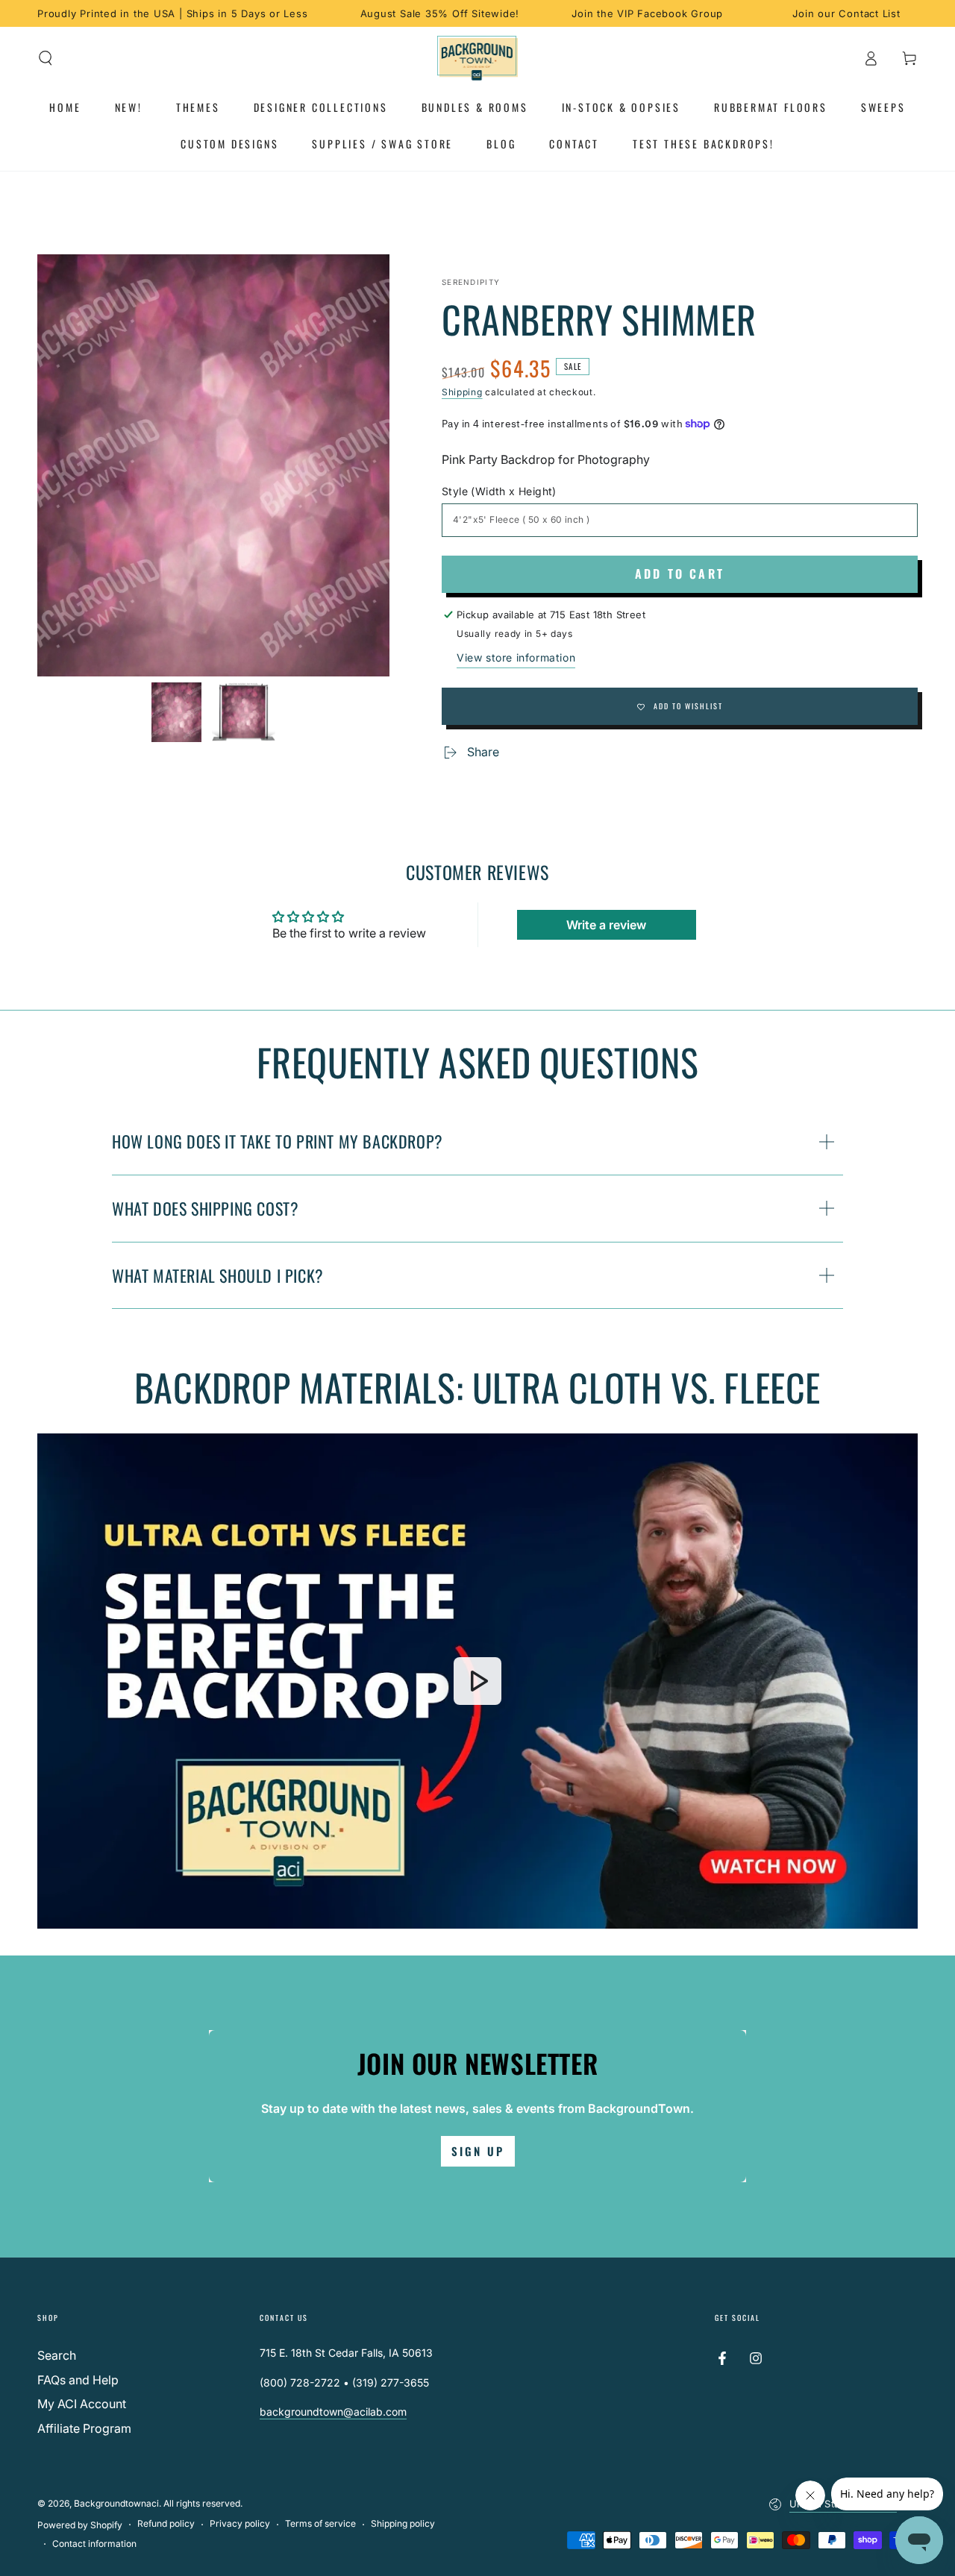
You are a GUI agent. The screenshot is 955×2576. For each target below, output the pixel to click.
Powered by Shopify (80, 2525)
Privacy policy (240, 2523)
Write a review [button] (606, 925)
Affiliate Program (84, 2428)
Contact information (94, 2544)
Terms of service (320, 2523)
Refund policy (166, 2523)
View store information (516, 657)
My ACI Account (82, 2404)
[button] (46, 58)
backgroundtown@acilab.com (333, 2412)
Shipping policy (403, 2523)
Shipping (462, 392)
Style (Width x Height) (499, 491)
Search (57, 2355)
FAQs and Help (78, 2380)
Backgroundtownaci (116, 2503)
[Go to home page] (478, 58)
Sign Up (478, 2151)
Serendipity (471, 282)
